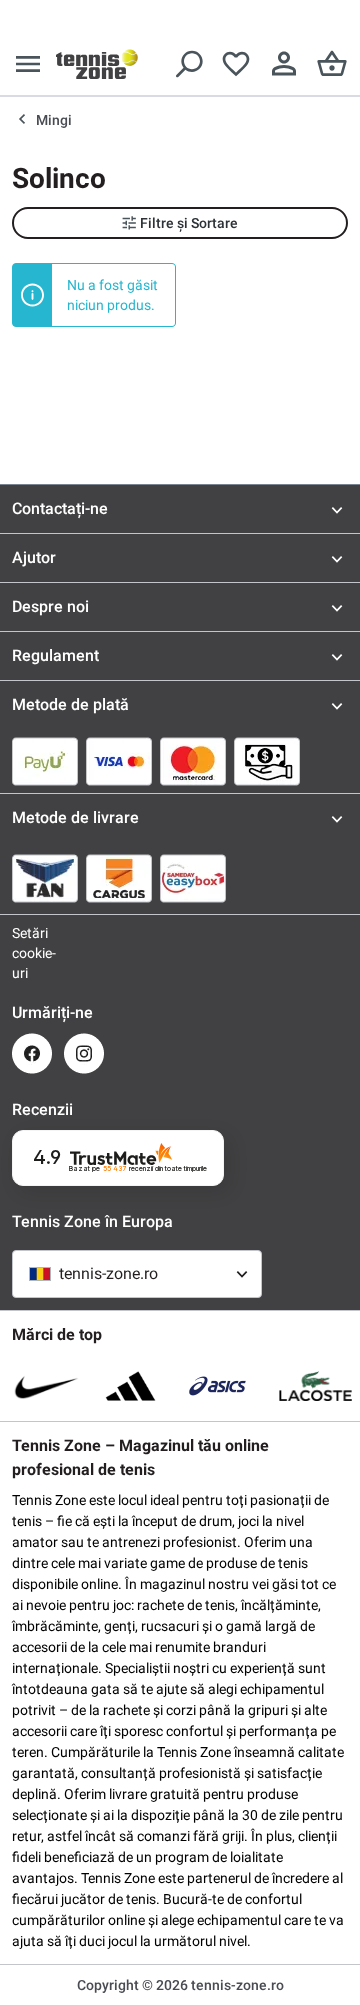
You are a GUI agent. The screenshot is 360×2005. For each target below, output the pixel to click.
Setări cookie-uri (32, 953)
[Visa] (119, 761)
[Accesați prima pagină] (97, 64)
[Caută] (188, 64)
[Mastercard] (193, 761)
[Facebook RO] (32, 1053)
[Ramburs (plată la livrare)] (267, 761)
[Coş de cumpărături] (332, 64)
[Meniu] (28, 64)
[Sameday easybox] (193, 878)
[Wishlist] (236, 64)
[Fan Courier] (45, 878)
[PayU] (45, 761)
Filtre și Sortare (189, 223)
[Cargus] (119, 878)
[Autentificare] (284, 64)
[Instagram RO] (84, 1053)
